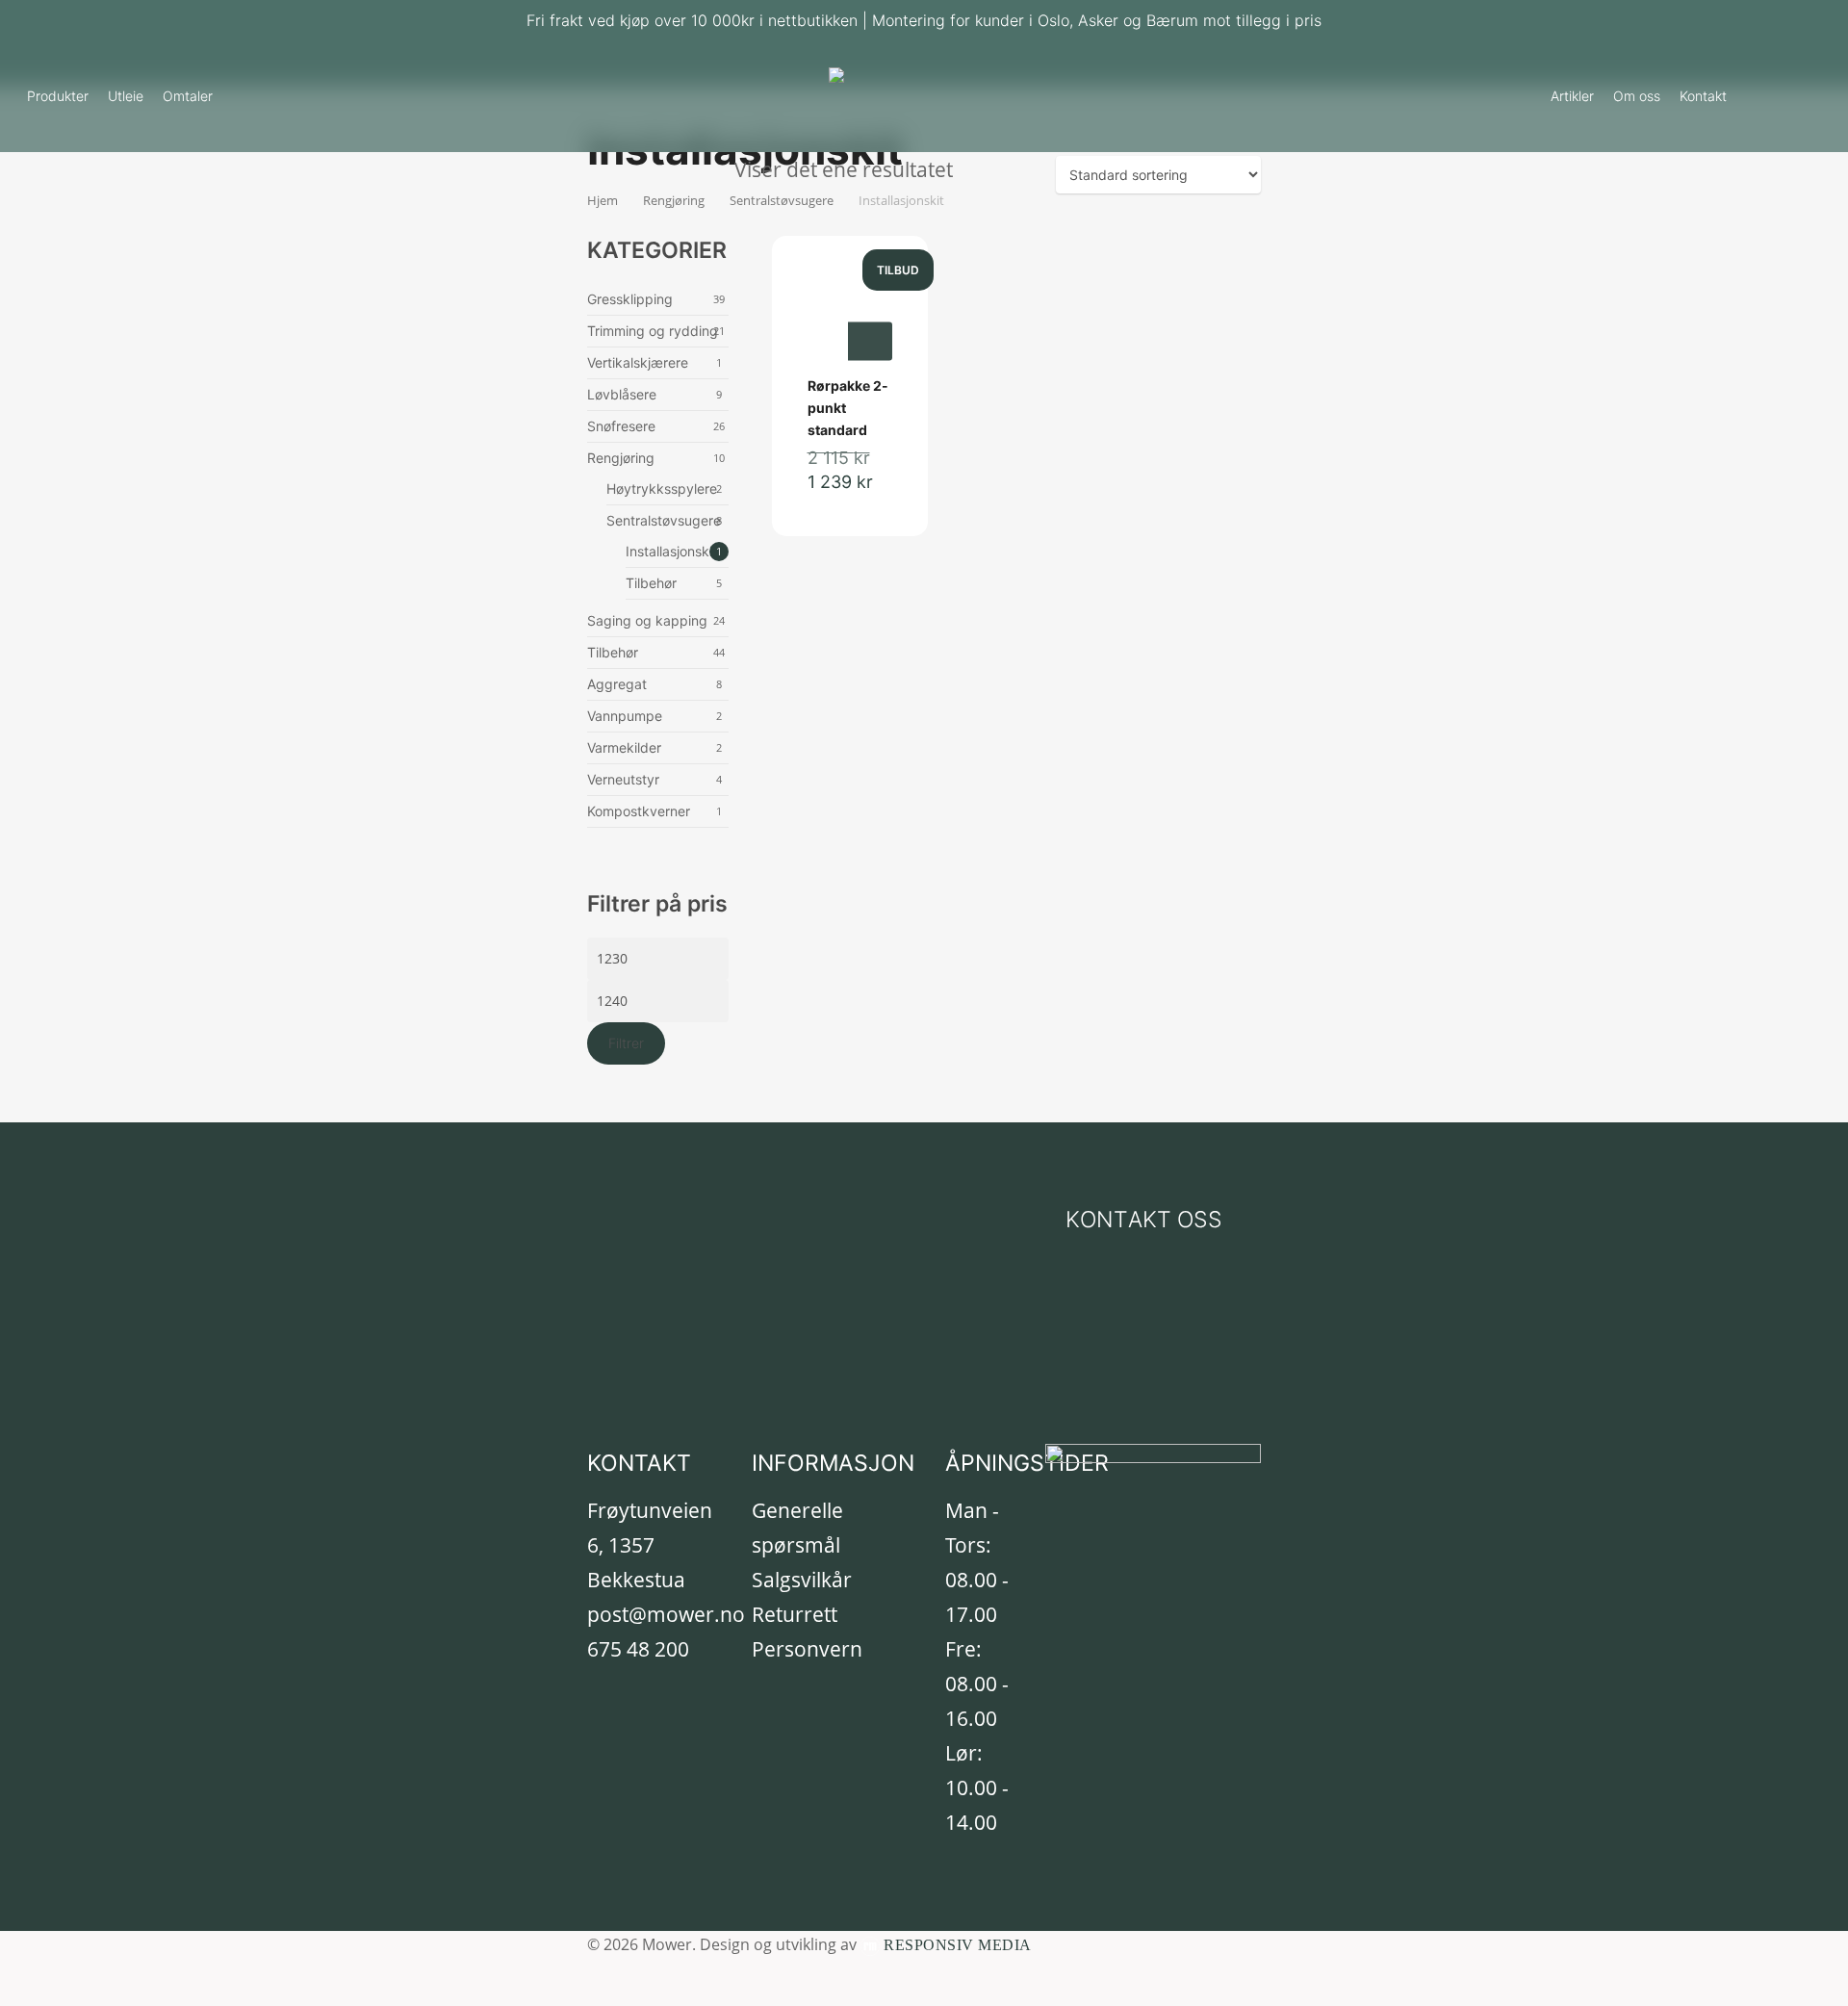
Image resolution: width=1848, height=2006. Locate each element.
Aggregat (617, 684)
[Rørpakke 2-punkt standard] (850, 320)
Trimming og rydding (653, 331)
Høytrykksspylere (662, 489)
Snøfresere (621, 426)
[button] (1144, 1220)
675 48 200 (638, 1648)
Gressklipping (630, 299)
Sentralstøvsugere (664, 520)
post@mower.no (666, 1614)
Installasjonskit (671, 551)
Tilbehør (651, 583)
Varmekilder (624, 747)
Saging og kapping (647, 620)
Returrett (795, 1614)
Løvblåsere (622, 394)
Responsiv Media (958, 1945)
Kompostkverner (639, 811)
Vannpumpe (625, 716)
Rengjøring (621, 458)
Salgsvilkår (802, 1579)
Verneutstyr (623, 779)
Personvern (807, 1648)
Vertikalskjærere (638, 362)
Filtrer (626, 1043)
